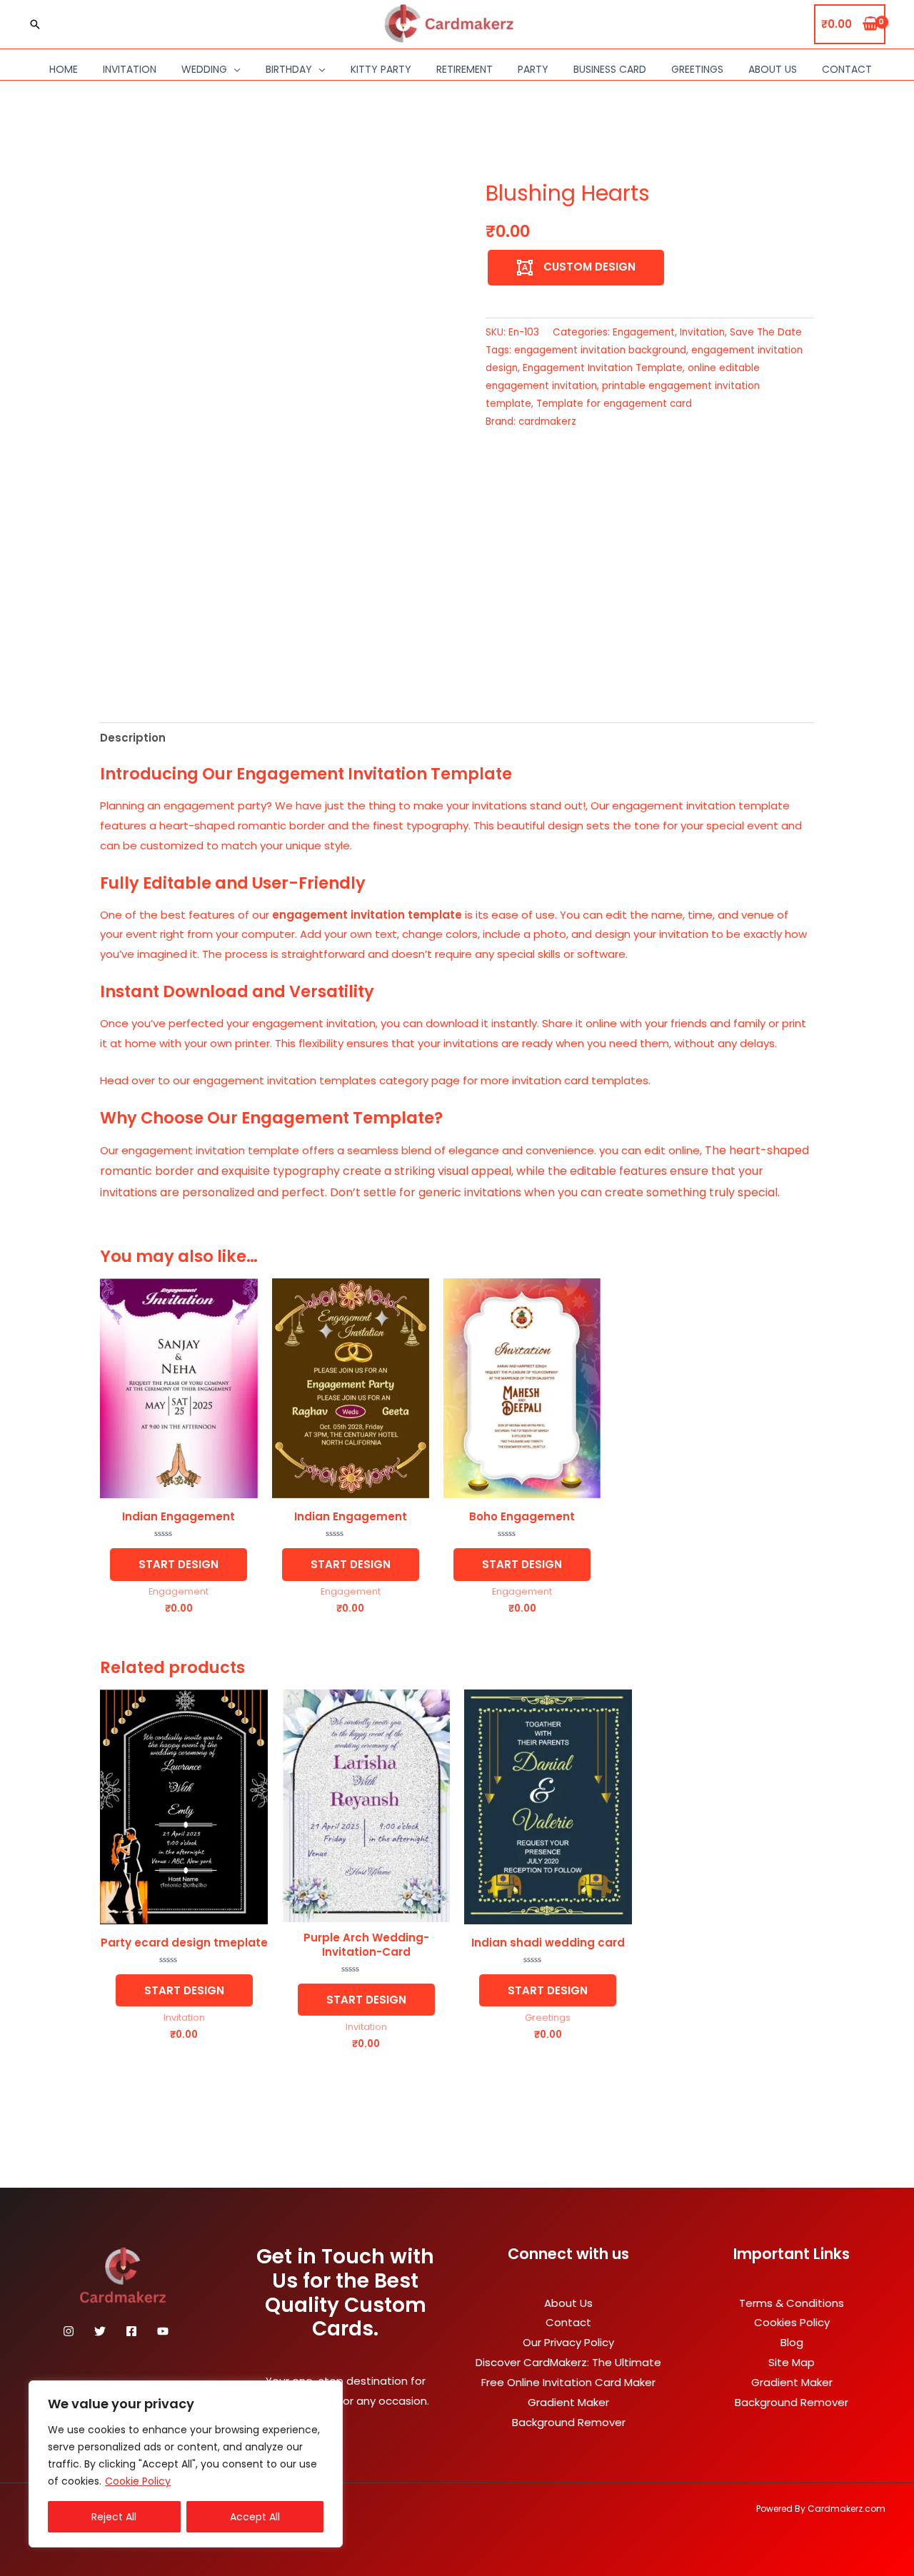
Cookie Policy (138, 2481)
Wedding (204, 69)
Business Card (610, 69)
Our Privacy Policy (568, 2342)
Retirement (464, 69)
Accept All (255, 2517)
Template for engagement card (614, 404)
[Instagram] (69, 2331)
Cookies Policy (792, 2322)
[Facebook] (131, 2331)
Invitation (130, 69)
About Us (773, 69)
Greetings (697, 69)
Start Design (179, 1564)
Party (533, 69)
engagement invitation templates (285, 1080)
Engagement (644, 332)
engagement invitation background (600, 350)
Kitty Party (381, 69)
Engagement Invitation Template (603, 368)
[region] (186, 2464)
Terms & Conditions (792, 2303)
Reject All (114, 2517)
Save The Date (766, 332)
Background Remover (569, 2422)
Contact (847, 69)
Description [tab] (133, 738)
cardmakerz (547, 421)
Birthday (289, 69)
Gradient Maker (568, 2402)
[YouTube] (163, 2331)
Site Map (792, 2362)
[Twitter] (100, 2331)
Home (64, 69)
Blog (792, 2342)
